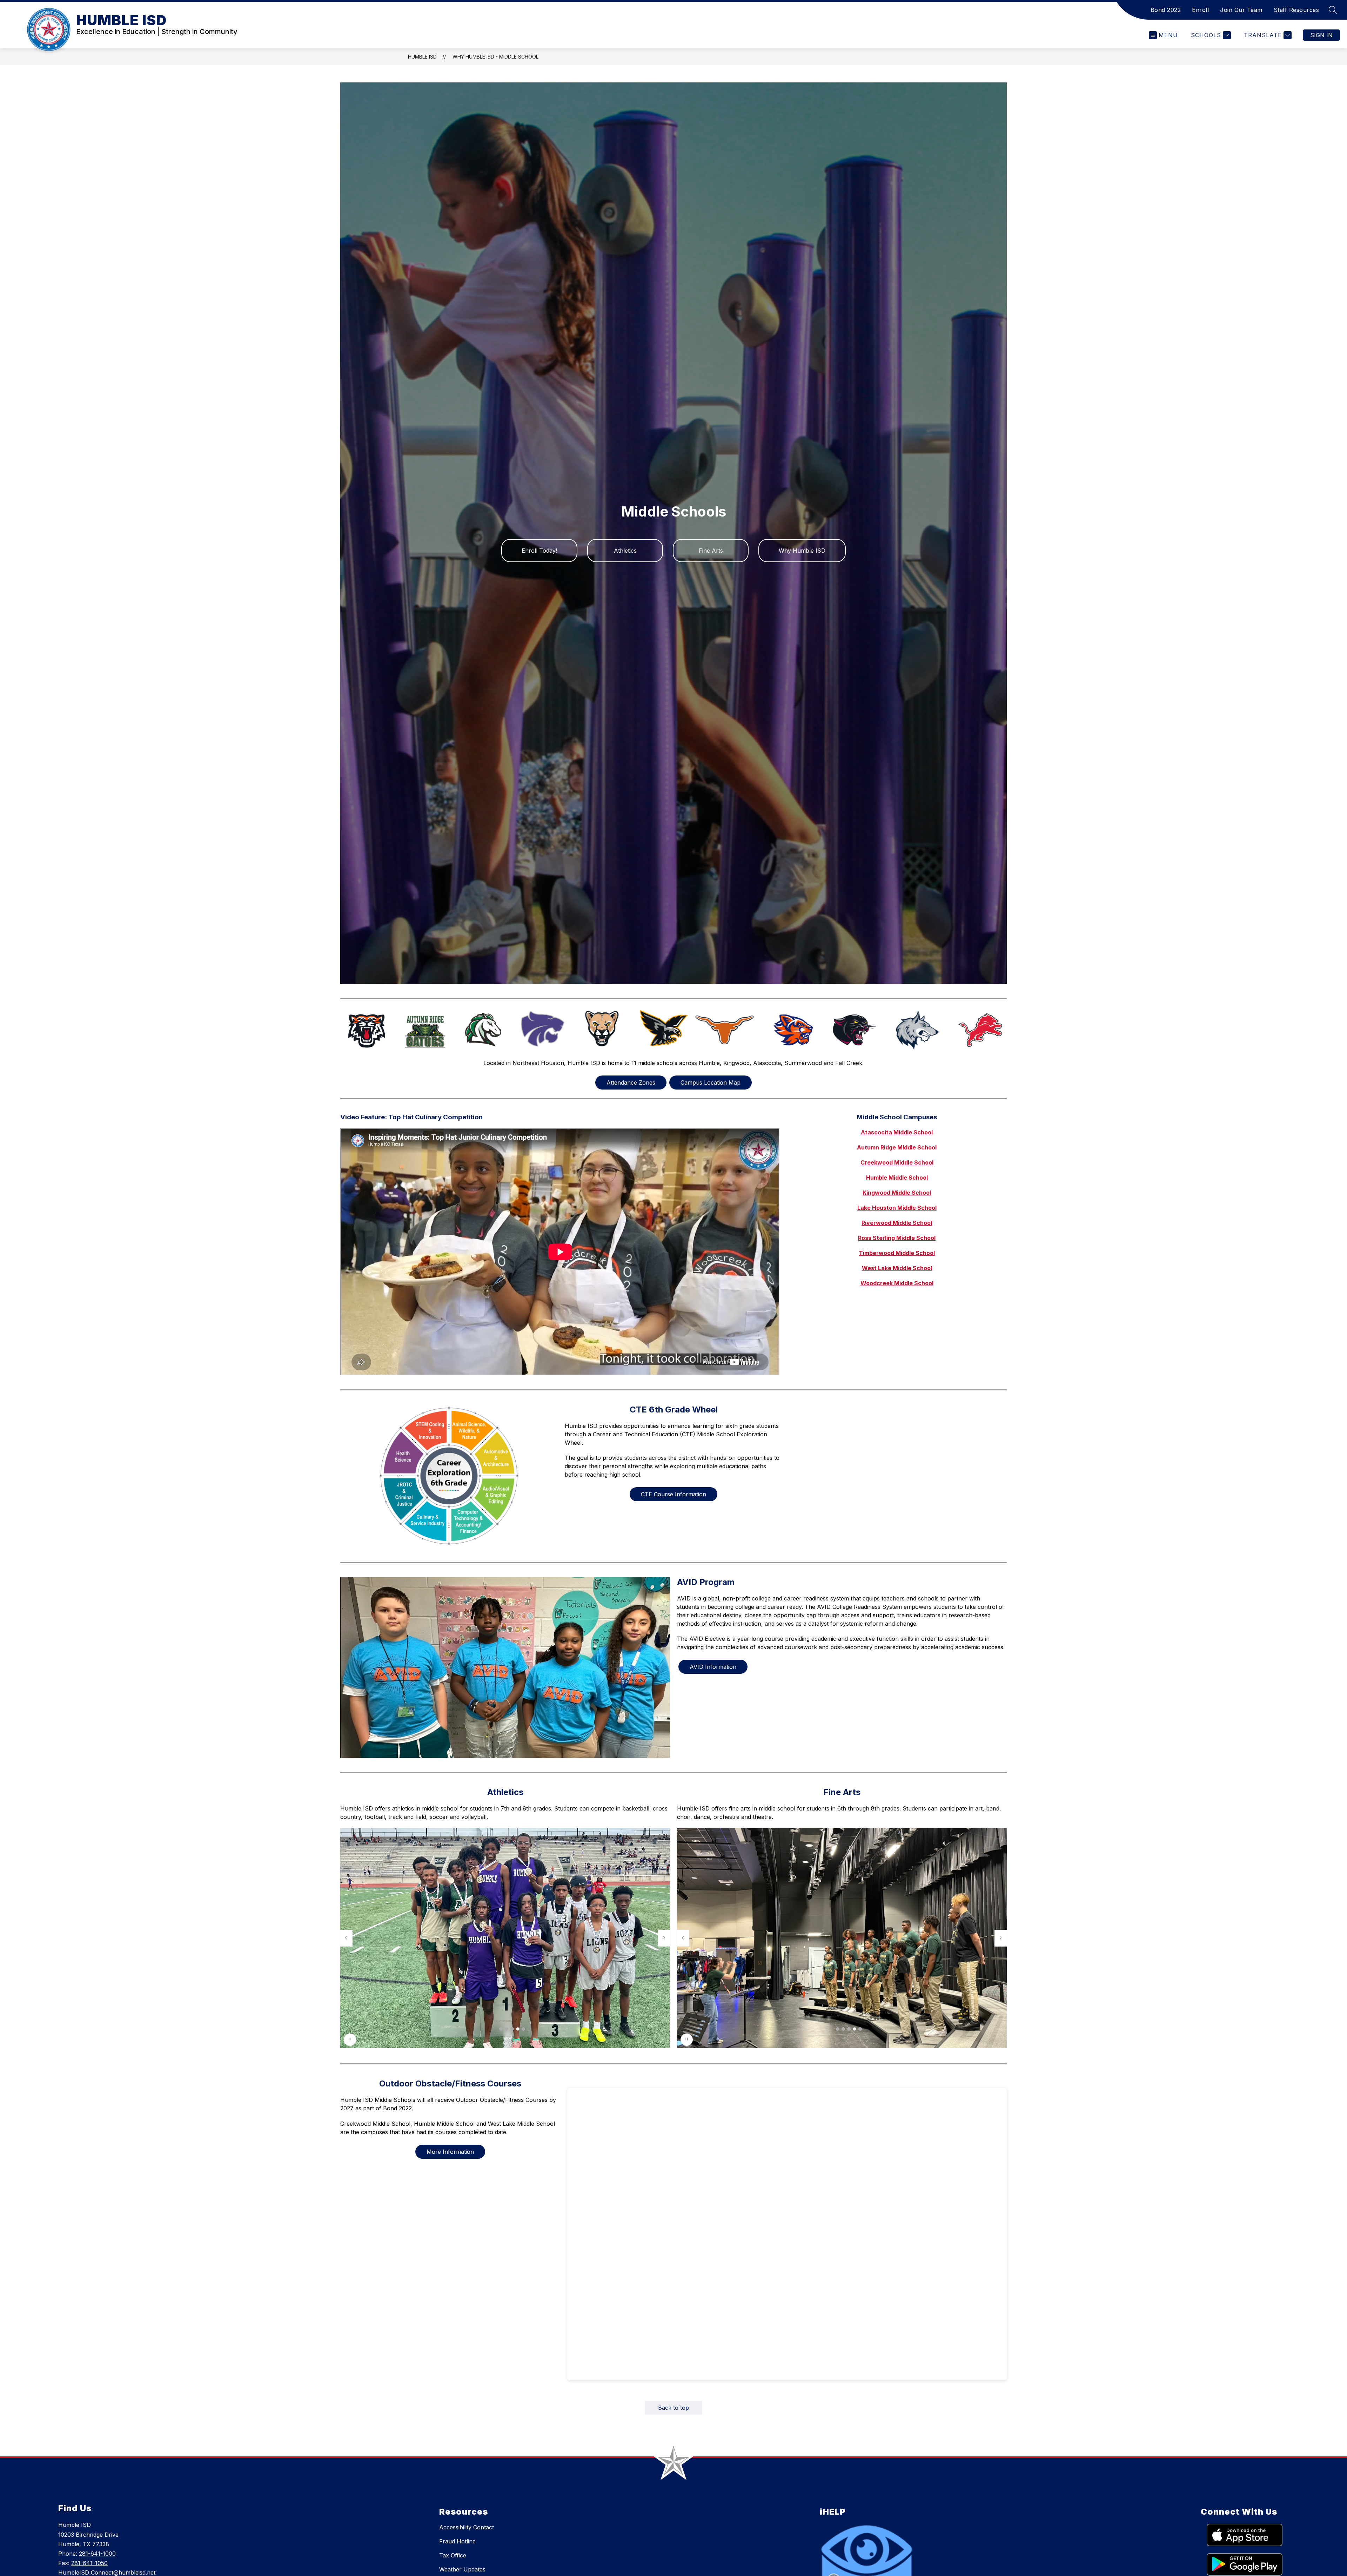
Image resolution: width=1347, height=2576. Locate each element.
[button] (501, 2029)
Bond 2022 (1166, 10)
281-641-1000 (97, 2554)
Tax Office (453, 2555)
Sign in (1321, 35)
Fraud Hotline (457, 2541)
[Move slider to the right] (664, 1938)
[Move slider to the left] (346, 1938)
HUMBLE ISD (422, 57)
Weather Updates (462, 2569)
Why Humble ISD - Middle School (495, 57)
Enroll (1200, 10)
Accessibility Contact (467, 2527)
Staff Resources (1296, 10)
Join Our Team (1241, 10)
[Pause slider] (350, 2040)
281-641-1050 (89, 2563)
